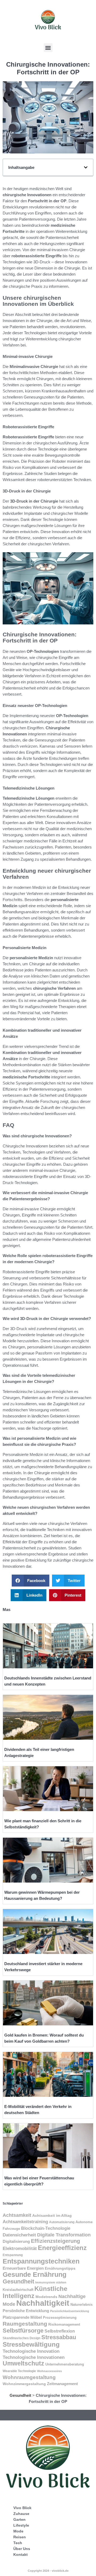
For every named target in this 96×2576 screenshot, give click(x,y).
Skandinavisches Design (21, 2338)
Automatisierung (62, 2222)
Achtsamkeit (17, 2215)
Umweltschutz (23, 2363)
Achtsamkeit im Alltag (52, 2215)
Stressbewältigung (31, 2344)
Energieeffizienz (62, 2248)
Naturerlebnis (81, 2305)
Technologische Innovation (31, 2351)
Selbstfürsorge (23, 2331)
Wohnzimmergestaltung (24, 2384)
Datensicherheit (19, 2235)
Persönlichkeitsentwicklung (70, 2311)
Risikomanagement (64, 2324)
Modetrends (46, 2297)
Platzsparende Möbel (22, 2317)
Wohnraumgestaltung (29, 2377)
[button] (48, 48)
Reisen (20, 2537)
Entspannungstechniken (41, 2261)
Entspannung (13, 2255)
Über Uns (22, 2549)
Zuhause (21, 2514)
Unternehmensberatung (65, 2364)
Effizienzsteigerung (55, 2241)
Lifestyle (21, 2525)
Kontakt (21, 2554)
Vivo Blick (22, 2508)
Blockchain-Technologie (46, 2228)
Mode (18, 2531)
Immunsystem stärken (51, 2282)
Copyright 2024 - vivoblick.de (48, 2571)
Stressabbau (59, 2337)
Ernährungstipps (60, 2268)
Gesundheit (18, 2281)
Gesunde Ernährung (35, 2275)
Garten (19, 2519)
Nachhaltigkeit (43, 2303)
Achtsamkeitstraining (25, 2222)
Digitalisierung (16, 2241)
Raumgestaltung (25, 2324)
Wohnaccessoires (49, 2371)
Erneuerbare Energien (23, 2268)
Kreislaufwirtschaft (18, 2290)
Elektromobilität (20, 2249)
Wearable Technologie (19, 2371)
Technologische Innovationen (34, 2357)
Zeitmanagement (62, 2384)
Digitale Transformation (64, 2235)
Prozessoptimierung (60, 2318)
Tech (18, 2543)
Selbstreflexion (60, 2331)
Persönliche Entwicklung (26, 2311)
